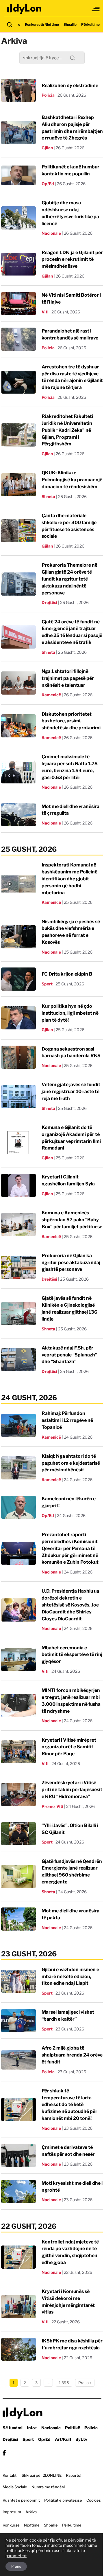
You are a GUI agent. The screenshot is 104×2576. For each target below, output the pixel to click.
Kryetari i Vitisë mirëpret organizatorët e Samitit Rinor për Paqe (69, 1747)
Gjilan (47, 148)
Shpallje (70, 24)
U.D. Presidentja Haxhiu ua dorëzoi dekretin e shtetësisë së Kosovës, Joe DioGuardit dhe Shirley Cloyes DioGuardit (70, 1605)
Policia (48, 95)
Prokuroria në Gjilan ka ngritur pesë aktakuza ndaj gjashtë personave (71, 1263)
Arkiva (31, 2512)
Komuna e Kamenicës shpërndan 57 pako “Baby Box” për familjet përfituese (72, 1220)
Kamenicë (51, 695)
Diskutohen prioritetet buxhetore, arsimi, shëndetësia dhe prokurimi (71, 721)
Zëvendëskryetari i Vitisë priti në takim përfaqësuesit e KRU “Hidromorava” (72, 1790)
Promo (48, 1806)
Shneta (48, 496)
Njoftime (32, 2525)
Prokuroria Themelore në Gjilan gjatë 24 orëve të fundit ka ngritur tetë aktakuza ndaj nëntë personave (69, 579)
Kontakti (10, 2475)
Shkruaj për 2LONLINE (42, 2475)
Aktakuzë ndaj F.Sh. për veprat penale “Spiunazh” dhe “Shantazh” (69, 1355)
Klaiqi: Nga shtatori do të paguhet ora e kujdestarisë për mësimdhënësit (71, 1463)
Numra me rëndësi (48, 2487)
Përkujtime (90, 24)
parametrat (16, 2556)
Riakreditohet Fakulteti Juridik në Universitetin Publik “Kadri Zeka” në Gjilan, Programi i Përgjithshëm (67, 430)
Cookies (94, 2500)
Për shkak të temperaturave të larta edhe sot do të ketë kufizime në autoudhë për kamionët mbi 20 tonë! (69, 2105)
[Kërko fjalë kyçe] (10, 25)
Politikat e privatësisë (63, 2500)
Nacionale (51, 233)
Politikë (73, 2428)
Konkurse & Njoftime (42, 24)
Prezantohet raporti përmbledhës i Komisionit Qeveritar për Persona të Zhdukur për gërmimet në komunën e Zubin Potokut (70, 1548)
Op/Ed (48, 184)
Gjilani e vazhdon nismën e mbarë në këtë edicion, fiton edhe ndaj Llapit (70, 1976)
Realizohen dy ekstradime (70, 86)
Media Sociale (15, 2487)
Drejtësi (49, 602)
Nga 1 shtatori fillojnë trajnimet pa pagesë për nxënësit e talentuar (68, 678)
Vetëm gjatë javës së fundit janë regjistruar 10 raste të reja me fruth (71, 1091)
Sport (47, 984)
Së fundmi (13, 2428)
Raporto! (74, 2475)
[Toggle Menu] (96, 9)
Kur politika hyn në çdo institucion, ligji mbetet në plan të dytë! (70, 1013)
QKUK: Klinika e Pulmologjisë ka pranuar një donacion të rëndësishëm (72, 480)
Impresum (12, 2512)
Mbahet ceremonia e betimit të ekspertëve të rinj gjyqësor (72, 1655)
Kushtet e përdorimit (21, 2500)
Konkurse (11, 2525)
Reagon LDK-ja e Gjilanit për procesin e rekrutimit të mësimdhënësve (72, 259)
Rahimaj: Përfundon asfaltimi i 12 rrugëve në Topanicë (67, 1420)
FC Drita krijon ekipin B (67, 974)
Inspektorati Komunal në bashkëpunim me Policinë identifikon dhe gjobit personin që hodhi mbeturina (69, 879)
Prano (16, 2566)
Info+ (32, 2428)
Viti (45, 312)
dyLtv (81, 2439)
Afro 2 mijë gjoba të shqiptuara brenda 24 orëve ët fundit (72, 2055)
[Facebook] (4, 2453)
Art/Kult (63, 2439)
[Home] (25, 9)
